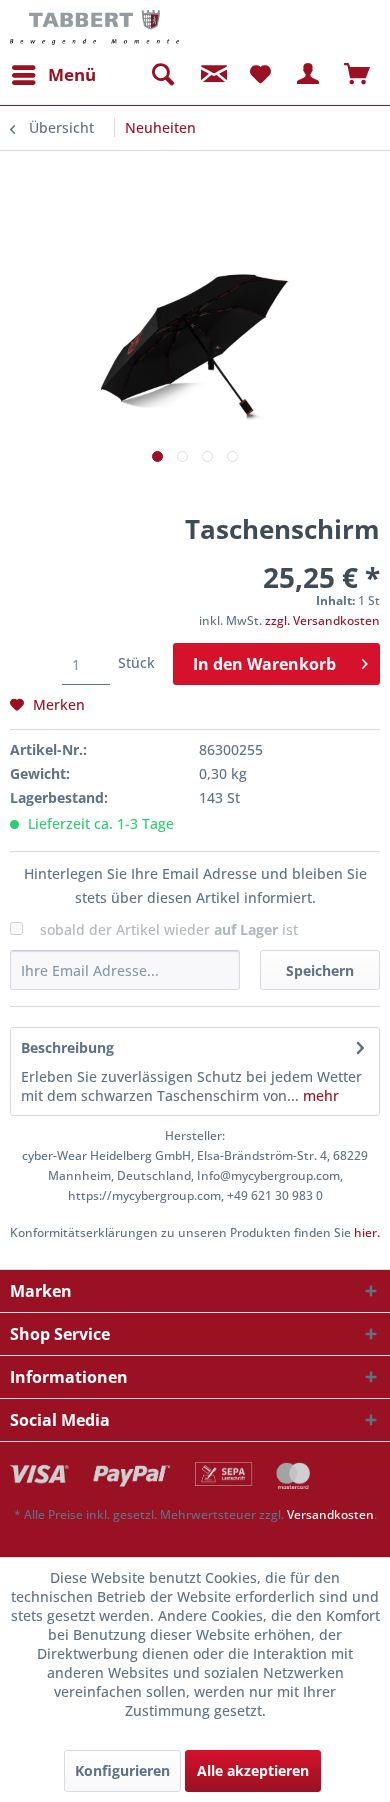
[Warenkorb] (358, 75)
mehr (319, 1095)
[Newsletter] (211, 75)
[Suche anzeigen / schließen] (162, 75)
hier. (367, 1232)
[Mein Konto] (309, 75)
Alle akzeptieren (253, 1770)
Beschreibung (67, 1047)
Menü (72, 74)
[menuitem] (53, 75)
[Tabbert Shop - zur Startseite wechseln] (94, 27)
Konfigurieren (122, 1770)
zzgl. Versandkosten (322, 620)
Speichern (320, 970)
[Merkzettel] (260, 75)
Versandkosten (330, 1514)
